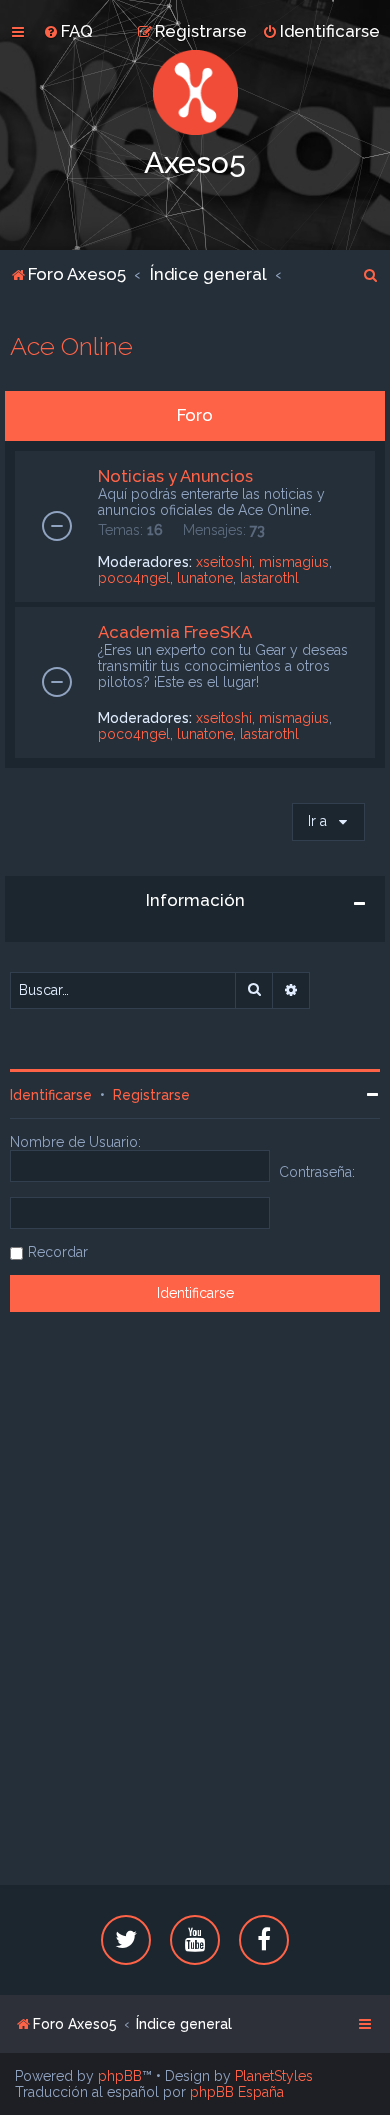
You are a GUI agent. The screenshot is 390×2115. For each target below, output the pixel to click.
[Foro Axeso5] (195, 92)
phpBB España (237, 2092)
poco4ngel (134, 578)
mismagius (294, 562)
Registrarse (151, 1095)
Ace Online (71, 346)
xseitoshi (224, 562)
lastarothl (269, 578)
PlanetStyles (274, 2076)
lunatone (205, 578)
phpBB (120, 2076)
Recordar (58, 1252)
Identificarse (51, 1095)
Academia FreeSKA (175, 632)
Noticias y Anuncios (175, 476)
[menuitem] (68, 31)
